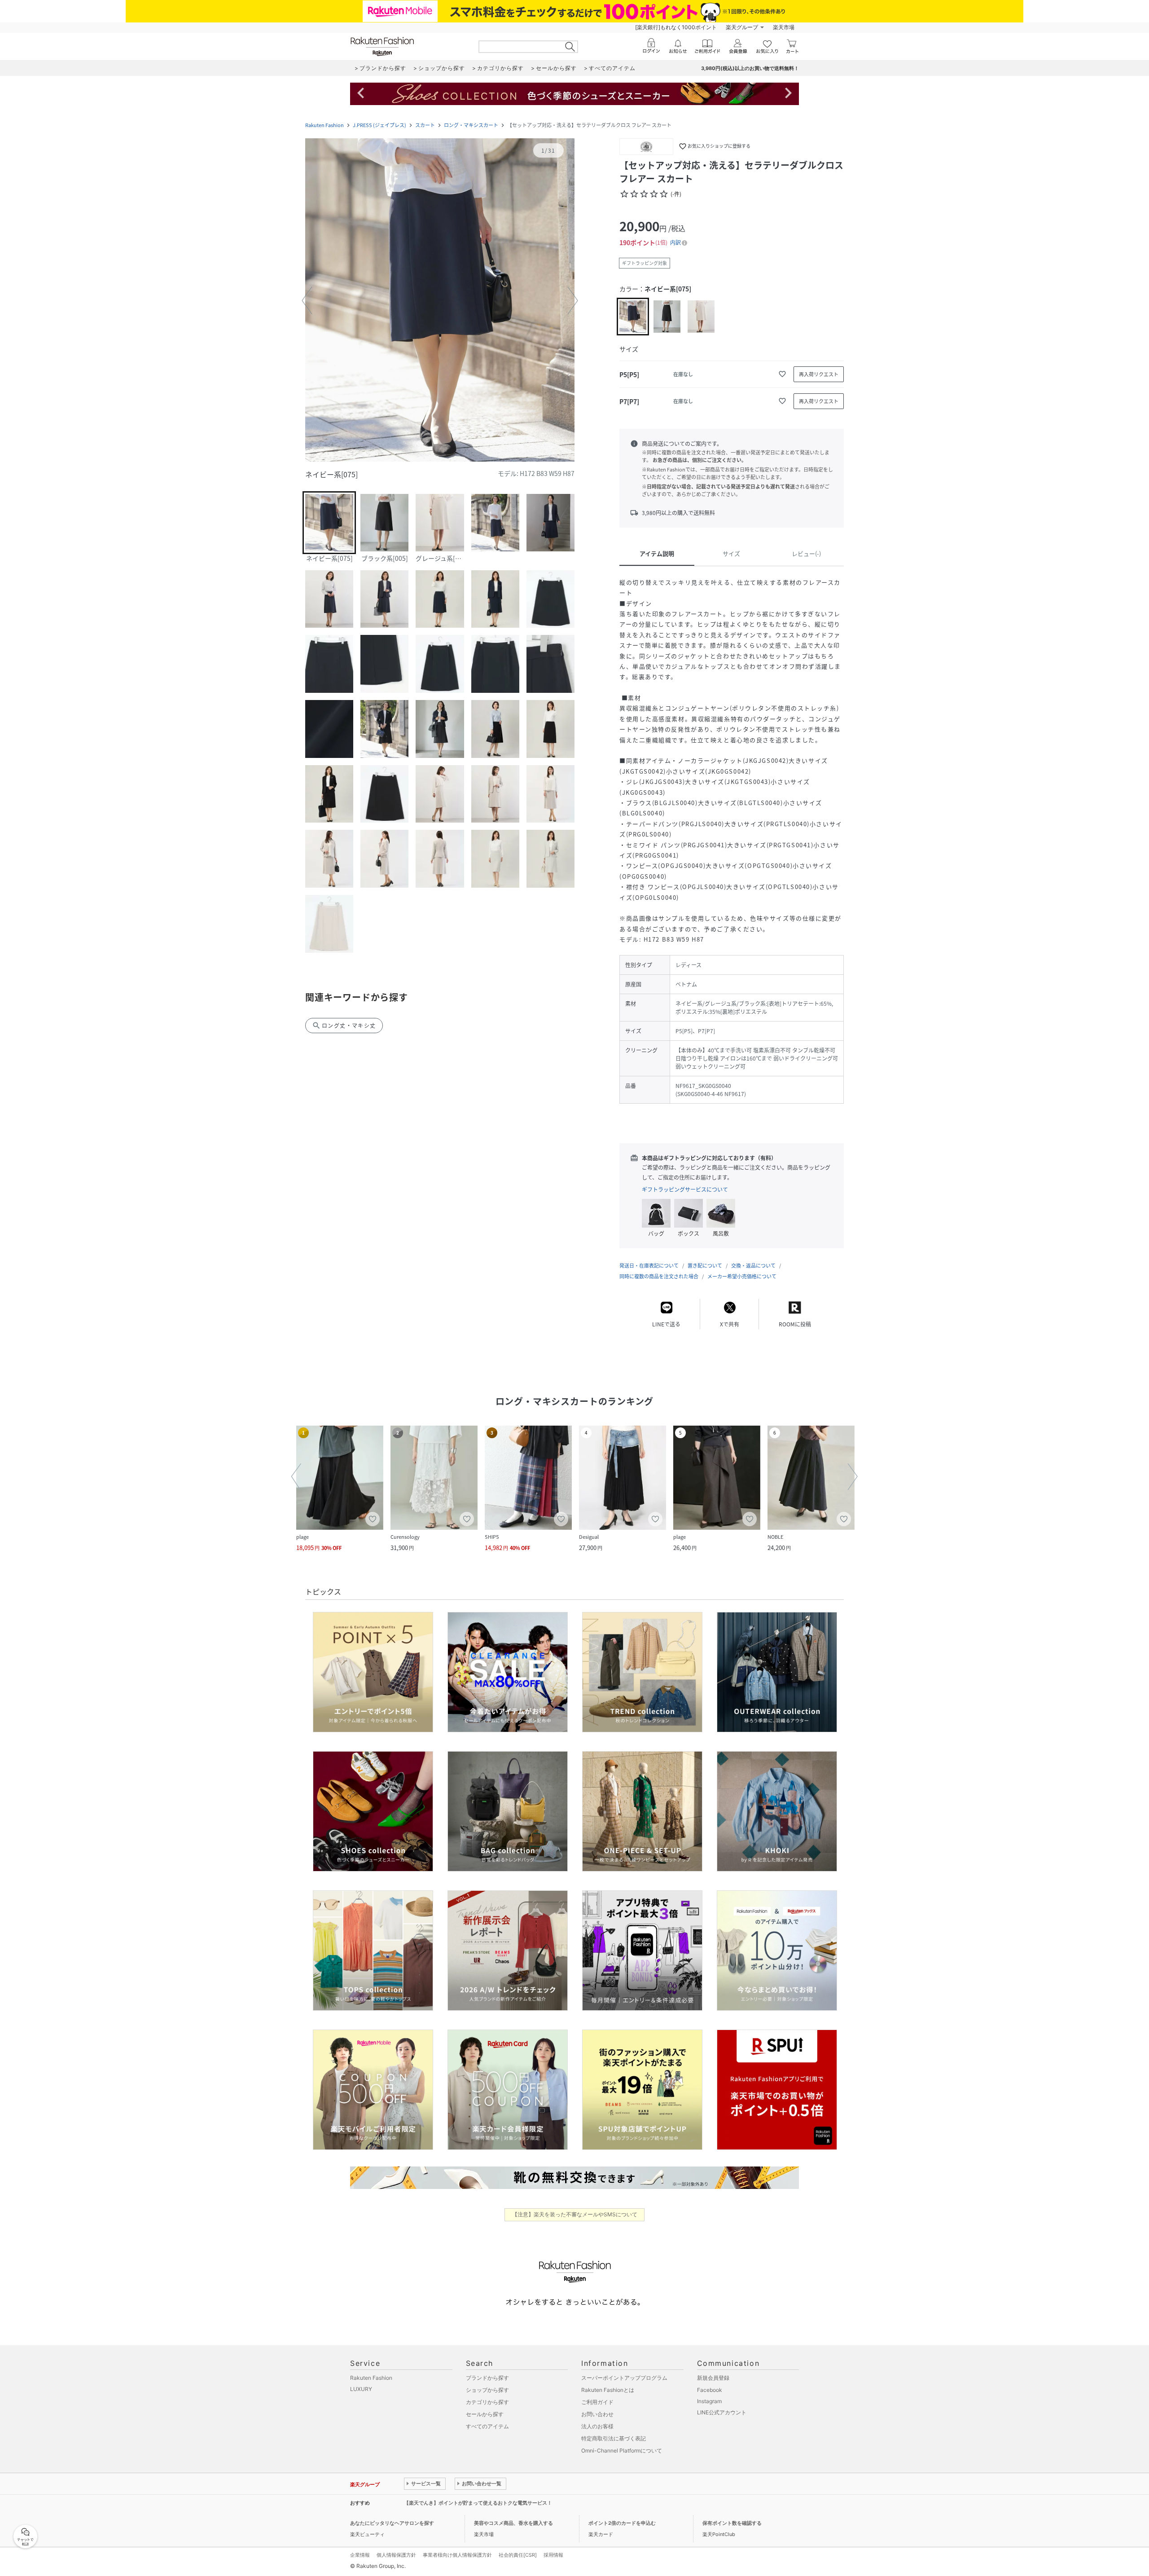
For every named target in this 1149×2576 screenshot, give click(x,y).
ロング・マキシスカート (471, 125)
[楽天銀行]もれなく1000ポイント (676, 27)
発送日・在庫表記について (649, 1266)
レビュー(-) (806, 553)
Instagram (709, 2401)
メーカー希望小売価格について (742, 1276)
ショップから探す (487, 2390)
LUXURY (361, 2389)
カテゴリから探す (487, 2402)
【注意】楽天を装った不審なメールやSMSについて (575, 2214)
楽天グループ (742, 27)
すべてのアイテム (487, 2426)
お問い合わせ (597, 2414)
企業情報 (360, 2555)
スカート (425, 125)
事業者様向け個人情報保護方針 (457, 2555)
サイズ (731, 553)
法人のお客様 (597, 2426)
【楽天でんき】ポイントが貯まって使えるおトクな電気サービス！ (478, 2503)
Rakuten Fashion (325, 125)
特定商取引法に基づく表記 (614, 2438)
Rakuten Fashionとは (608, 2390)
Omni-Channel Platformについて (622, 2451)
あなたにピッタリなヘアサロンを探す (392, 2523)
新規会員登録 (713, 2378)
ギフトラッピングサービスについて (685, 1189)
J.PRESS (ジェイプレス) (379, 125)
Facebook (710, 2390)
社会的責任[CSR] (518, 2555)
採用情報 (553, 2555)
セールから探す (485, 2414)
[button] (440, 301)
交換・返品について (753, 1266)
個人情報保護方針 (396, 2555)
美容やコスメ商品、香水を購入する (513, 2523)
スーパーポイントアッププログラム (624, 2378)
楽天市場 (784, 27)
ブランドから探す (487, 2378)
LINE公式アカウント (722, 2412)
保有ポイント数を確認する (732, 2523)
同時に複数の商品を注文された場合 (659, 1276)
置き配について (705, 1266)
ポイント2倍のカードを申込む (622, 2523)
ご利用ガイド (597, 2402)
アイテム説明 (657, 553)
